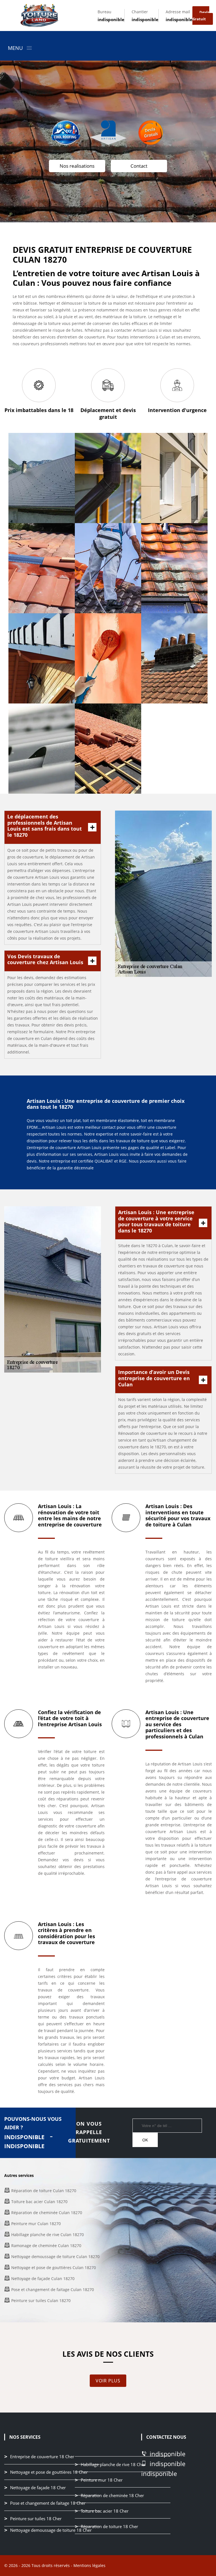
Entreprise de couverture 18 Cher (42, 2457)
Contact (139, 166)
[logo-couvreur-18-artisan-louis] (39, 16)
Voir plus (108, 2381)
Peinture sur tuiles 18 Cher (36, 2519)
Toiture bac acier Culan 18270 (39, 2202)
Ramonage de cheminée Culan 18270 (46, 2246)
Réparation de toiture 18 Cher (109, 2526)
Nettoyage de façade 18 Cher (38, 2488)
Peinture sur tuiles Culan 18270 (41, 2301)
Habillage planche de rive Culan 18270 (48, 2235)
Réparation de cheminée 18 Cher (112, 2495)
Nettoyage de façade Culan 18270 (43, 2279)
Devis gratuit (201, 16)
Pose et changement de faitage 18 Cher (48, 2503)
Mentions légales (89, 2565)
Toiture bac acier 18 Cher (105, 2511)
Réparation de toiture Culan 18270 (44, 2191)
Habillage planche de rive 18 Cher (113, 2464)
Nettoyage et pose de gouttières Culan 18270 (54, 2268)
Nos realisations (77, 166)
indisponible (111, 19)
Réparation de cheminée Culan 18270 (47, 2213)
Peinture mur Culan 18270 (36, 2224)
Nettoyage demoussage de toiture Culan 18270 (55, 2257)
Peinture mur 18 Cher (102, 2480)
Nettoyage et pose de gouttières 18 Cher (49, 2472)
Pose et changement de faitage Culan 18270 (53, 2290)
